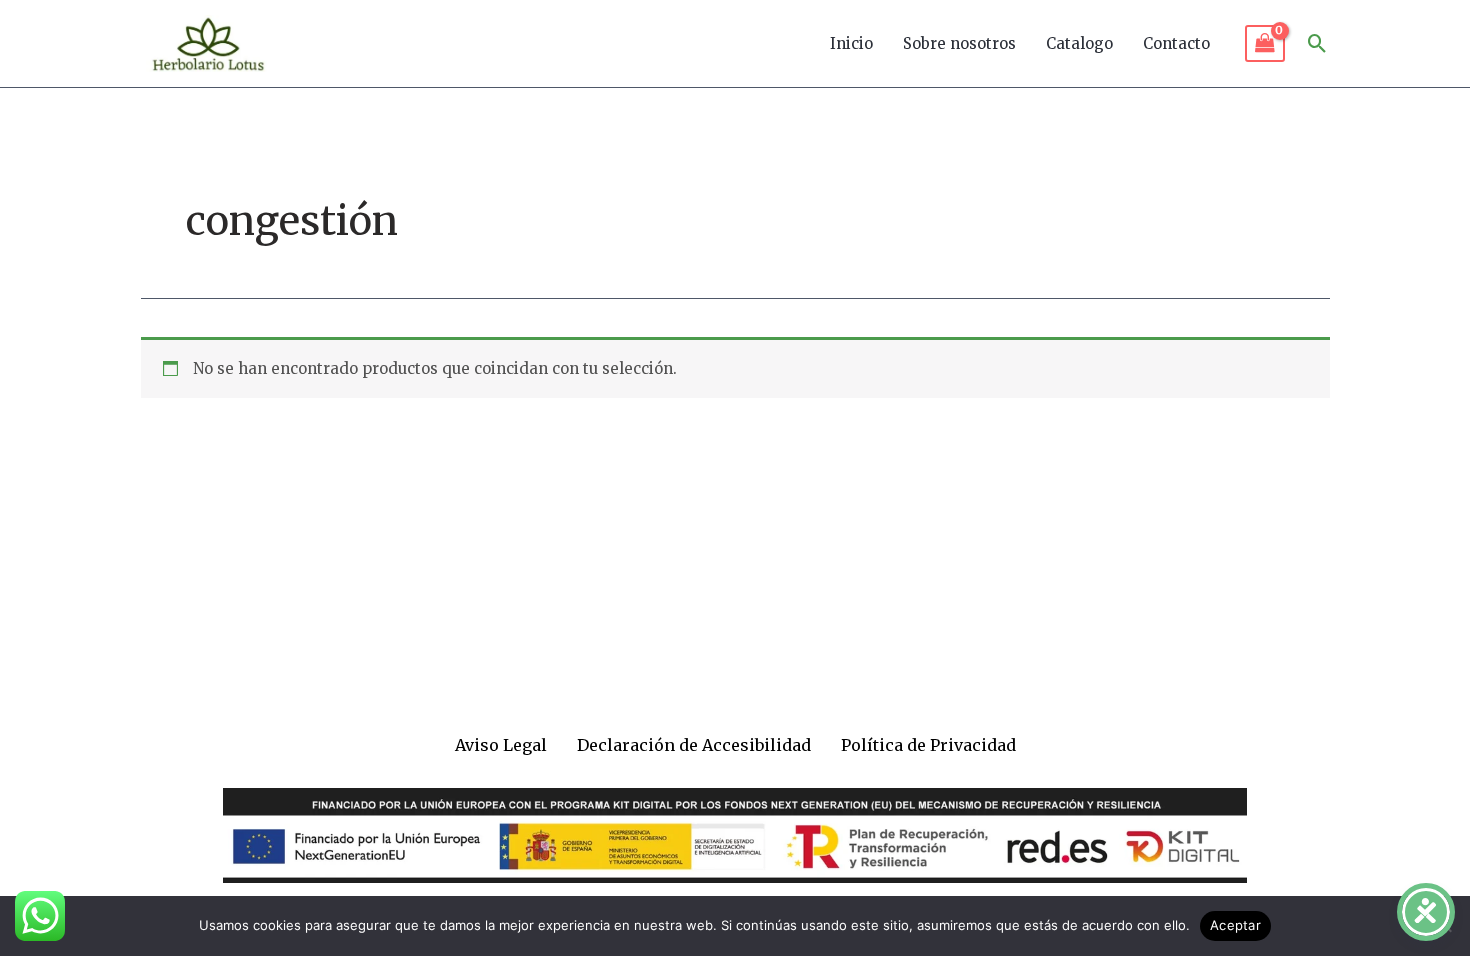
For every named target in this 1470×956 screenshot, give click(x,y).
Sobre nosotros (959, 43)
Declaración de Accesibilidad (694, 745)
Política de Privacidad (928, 745)
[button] (1317, 43)
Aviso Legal (501, 745)
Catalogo (1079, 43)
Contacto (1176, 43)
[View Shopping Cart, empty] (1265, 44)
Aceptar (1235, 925)
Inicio (851, 43)
